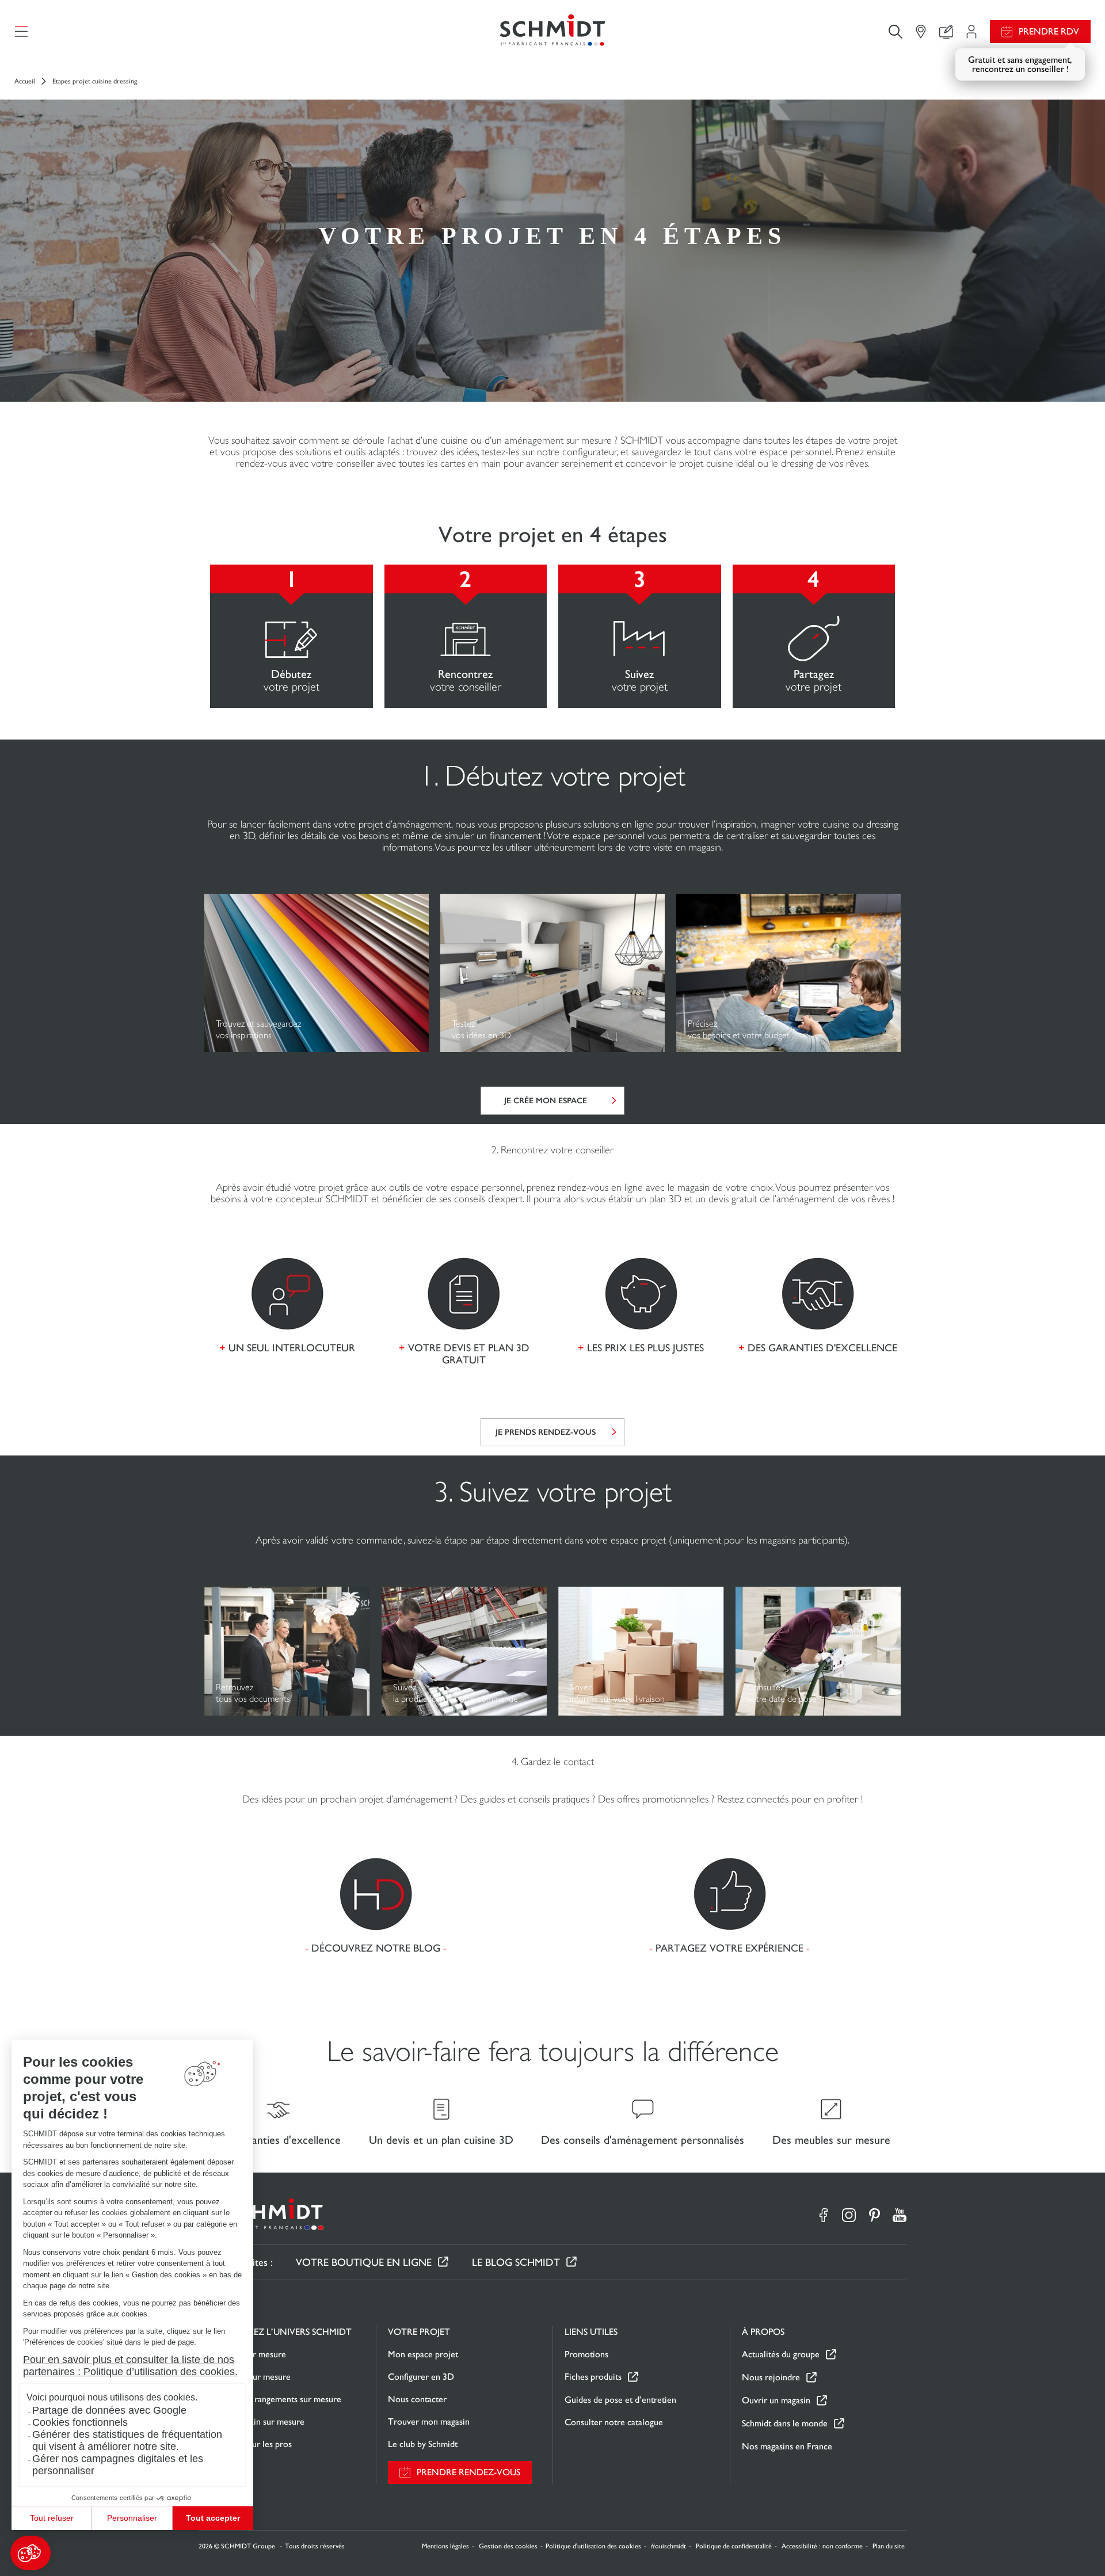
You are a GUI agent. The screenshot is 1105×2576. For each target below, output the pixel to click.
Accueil (25, 81)
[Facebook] (824, 2215)
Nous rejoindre (771, 2377)
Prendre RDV (1049, 31)
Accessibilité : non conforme (822, 2546)
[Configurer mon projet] (946, 32)
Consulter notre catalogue (614, 2422)
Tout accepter (213, 2518)
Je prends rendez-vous (546, 1432)
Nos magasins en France (787, 2446)
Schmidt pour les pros (251, 2444)
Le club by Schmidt (423, 2444)
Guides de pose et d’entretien (620, 2400)
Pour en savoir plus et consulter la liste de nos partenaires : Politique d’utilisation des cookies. (130, 2366)
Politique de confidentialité (734, 2546)
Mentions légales (445, 2546)
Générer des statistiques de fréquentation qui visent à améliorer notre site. (127, 2440)
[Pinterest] (874, 2215)
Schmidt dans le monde (785, 2423)
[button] (31, 2553)
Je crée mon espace (546, 1101)
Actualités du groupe (781, 2354)
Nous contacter (417, 2399)
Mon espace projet (423, 2354)
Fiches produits (593, 2377)
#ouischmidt (668, 2546)
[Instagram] (849, 2215)
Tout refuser (52, 2518)
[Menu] (21, 32)
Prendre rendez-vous (468, 2472)
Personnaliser (132, 2518)
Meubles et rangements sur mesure (276, 2399)
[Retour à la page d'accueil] (552, 31)
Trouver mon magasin (429, 2421)
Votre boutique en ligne (364, 2262)
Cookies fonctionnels (80, 2422)
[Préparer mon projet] (971, 32)
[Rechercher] (896, 31)
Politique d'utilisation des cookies (593, 2546)
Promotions (586, 2354)
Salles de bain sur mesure (258, 2421)
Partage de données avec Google (109, 2410)
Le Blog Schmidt (516, 2262)
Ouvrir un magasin (776, 2400)
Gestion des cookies (508, 2546)
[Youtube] (900, 2215)
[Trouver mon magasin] (921, 32)
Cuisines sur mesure (248, 2354)
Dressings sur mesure (251, 2377)
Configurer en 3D (421, 2377)
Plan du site (889, 2546)
